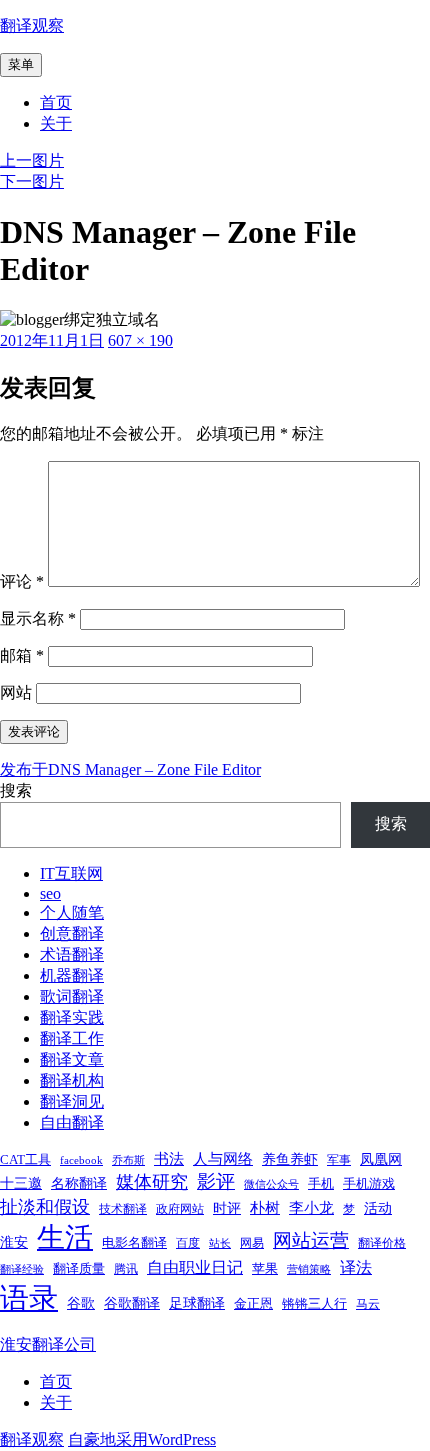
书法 (169, 1159)
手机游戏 (369, 1183)
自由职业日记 (195, 1267)
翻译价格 (382, 1243)
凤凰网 (381, 1159)
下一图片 (32, 181)
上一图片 (32, 160)
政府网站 (180, 1209)
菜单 (21, 64)
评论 (22, 581)
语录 (29, 1298)
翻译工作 (72, 1038)
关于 (56, 123)
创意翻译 (72, 933)
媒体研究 (152, 1182)
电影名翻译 (134, 1242)
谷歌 (81, 1303)
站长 (220, 1243)
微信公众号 (271, 1184)
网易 (252, 1243)
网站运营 (311, 1240)
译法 (356, 1267)
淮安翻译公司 (48, 1344)
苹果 (265, 1268)
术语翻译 (72, 954)
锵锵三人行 (314, 1303)
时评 (227, 1208)
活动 (378, 1208)
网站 (16, 692)
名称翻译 (79, 1183)
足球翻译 (197, 1303)
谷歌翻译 (132, 1303)
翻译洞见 (72, 1101)
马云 (368, 1304)
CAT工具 (25, 1159)
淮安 (14, 1242)
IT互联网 (71, 873)
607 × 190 (140, 340)
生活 (65, 1237)
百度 (188, 1243)
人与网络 (223, 1159)
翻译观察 (32, 25)
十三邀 (21, 1183)
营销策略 (309, 1269)
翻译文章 (72, 1059)
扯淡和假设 (45, 1207)
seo (50, 893)
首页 (56, 102)
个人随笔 (72, 912)
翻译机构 (72, 1080)
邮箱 (22, 655)
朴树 (265, 1208)
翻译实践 (72, 1017)
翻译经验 (22, 1269)
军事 (339, 1160)
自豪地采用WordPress (142, 1439)
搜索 (16, 790)
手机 (321, 1183)
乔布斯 (128, 1160)
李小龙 (311, 1208)
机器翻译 (72, 975)
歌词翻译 (72, 996)
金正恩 (253, 1303)
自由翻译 (72, 1122)
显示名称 (38, 618)
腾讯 (126, 1269)
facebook (81, 1160)
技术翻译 (123, 1209)
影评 (216, 1181)
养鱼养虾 (290, 1159)
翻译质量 (79, 1268)
